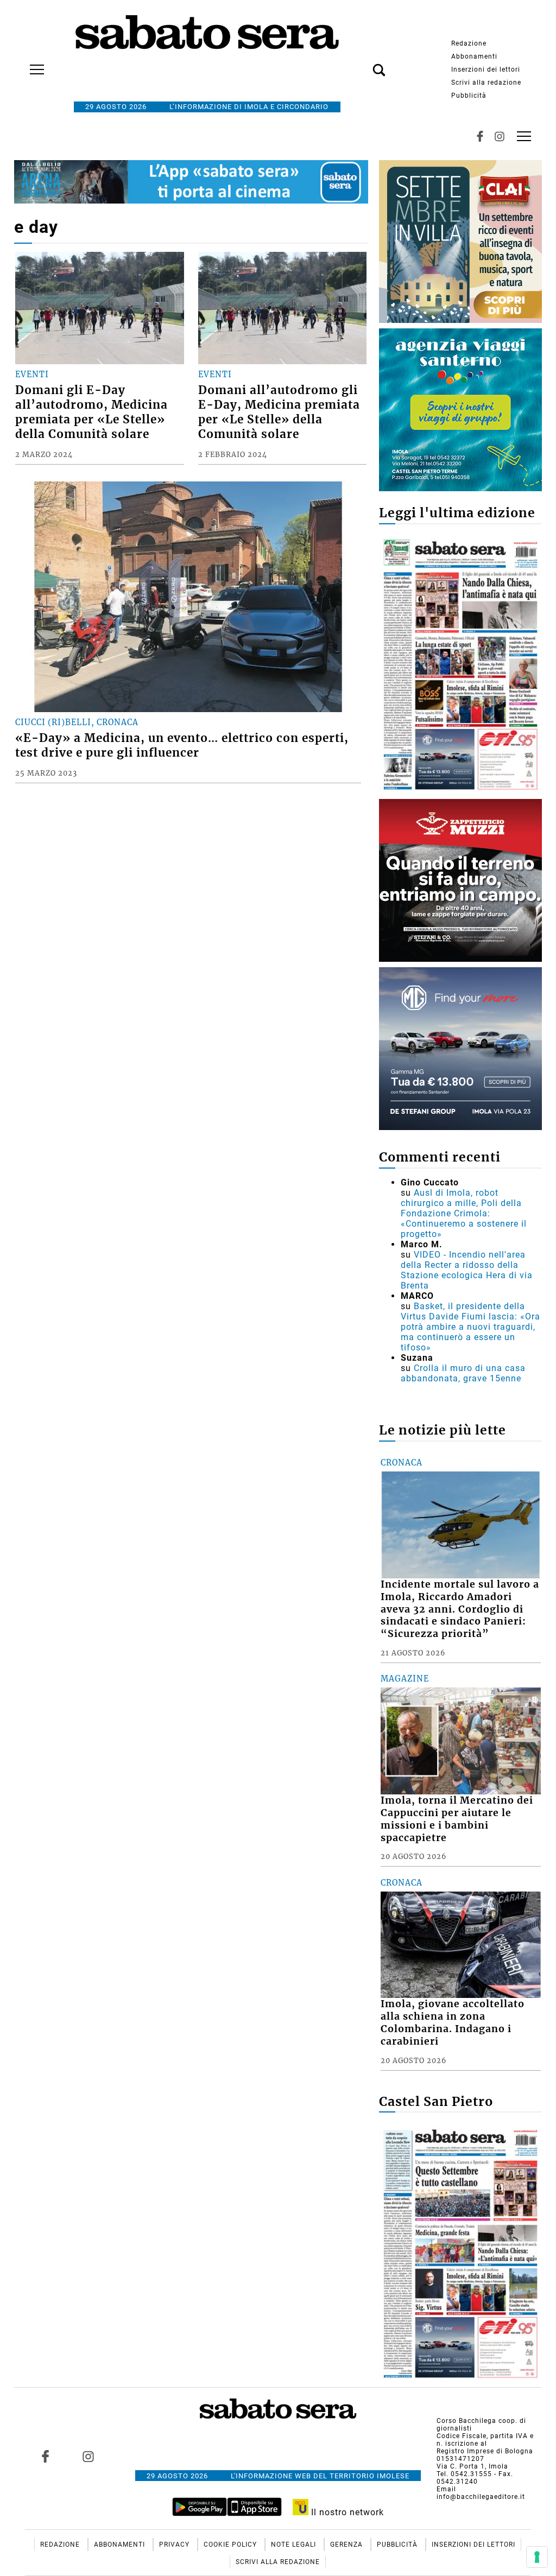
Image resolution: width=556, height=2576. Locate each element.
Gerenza (347, 2545)
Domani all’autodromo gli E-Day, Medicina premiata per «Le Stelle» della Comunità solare (279, 412)
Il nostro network (346, 2512)
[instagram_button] (500, 136)
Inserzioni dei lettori (486, 69)
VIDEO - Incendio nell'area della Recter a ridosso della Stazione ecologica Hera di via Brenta (467, 1270)
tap (524, 136)
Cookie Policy (231, 2545)
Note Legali (295, 2545)
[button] (363, 64)
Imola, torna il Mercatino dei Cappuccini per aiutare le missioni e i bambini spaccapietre (457, 1819)
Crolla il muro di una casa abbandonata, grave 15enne (463, 1373)
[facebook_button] (480, 136)
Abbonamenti (474, 56)
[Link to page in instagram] (88, 2457)
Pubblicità (469, 96)
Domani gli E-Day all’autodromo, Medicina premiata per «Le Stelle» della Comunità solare (91, 412)
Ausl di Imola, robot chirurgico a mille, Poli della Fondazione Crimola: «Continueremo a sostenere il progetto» (464, 1213)
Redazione (469, 43)
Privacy (175, 2545)
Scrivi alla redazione (486, 83)
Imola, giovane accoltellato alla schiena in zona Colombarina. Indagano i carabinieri (453, 2023)
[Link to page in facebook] (45, 2457)
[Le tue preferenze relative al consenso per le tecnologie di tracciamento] (537, 2557)
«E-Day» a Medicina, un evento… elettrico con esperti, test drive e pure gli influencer (182, 745)
